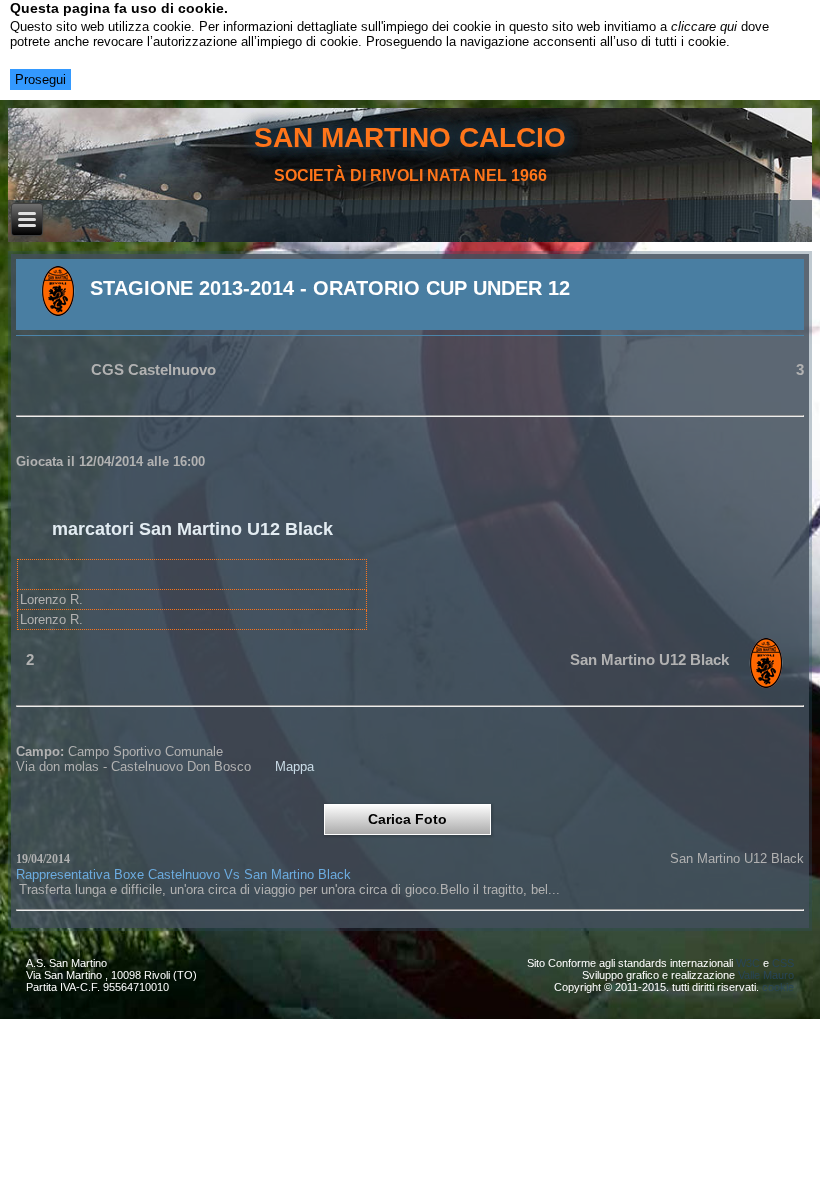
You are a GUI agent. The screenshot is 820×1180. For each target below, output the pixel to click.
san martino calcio (410, 137)
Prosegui (40, 79)
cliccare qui (704, 26)
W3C (748, 963)
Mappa (294, 766)
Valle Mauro (766, 975)
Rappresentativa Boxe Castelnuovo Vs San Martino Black (183, 874)
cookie (778, 987)
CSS (783, 963)
